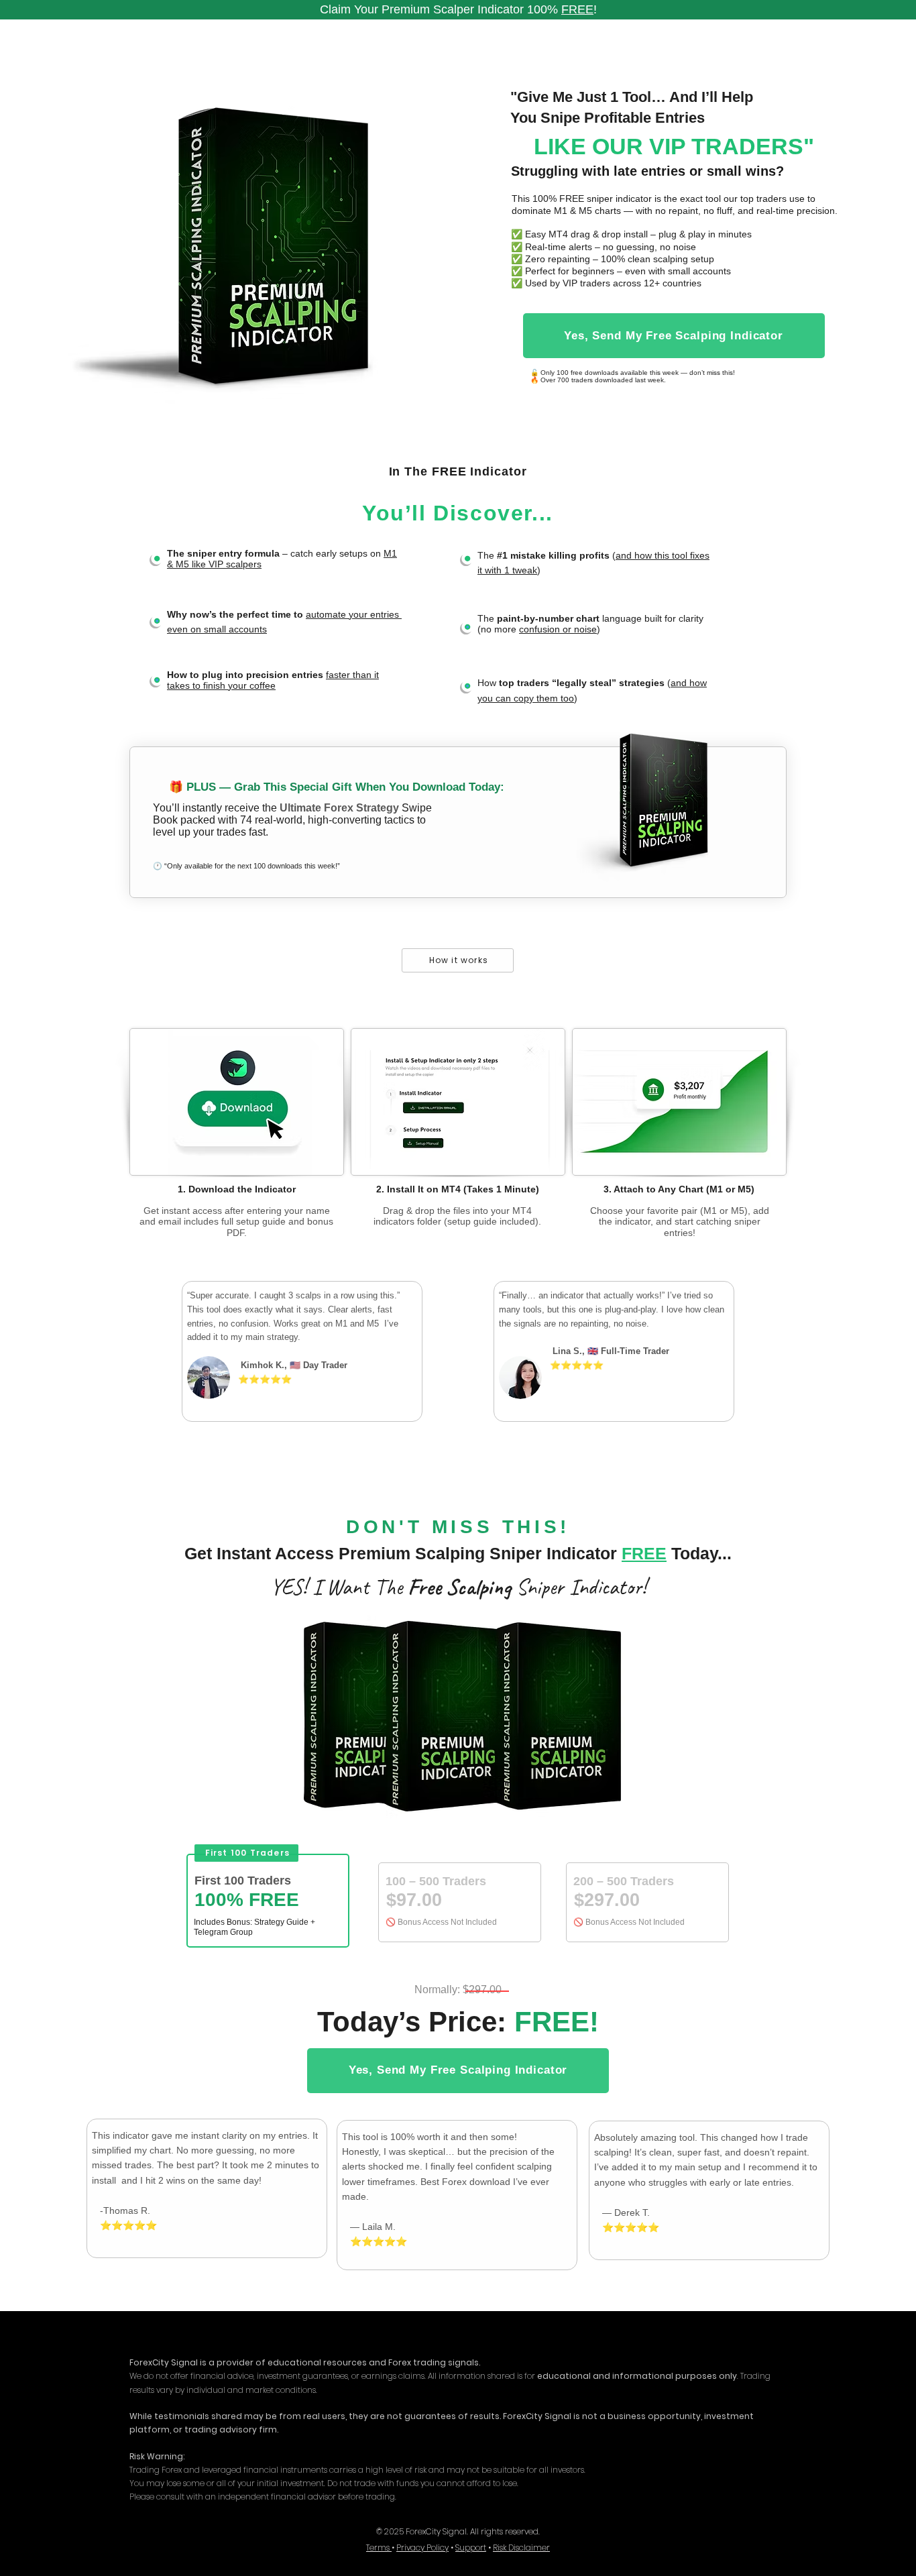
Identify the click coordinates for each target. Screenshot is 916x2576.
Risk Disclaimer (521, 2547)
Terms (379, 2547)
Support (471, 2547)
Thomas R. (127, 2210)
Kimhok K (261, 1365)
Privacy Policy (422, 2547)
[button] (674, 336)
